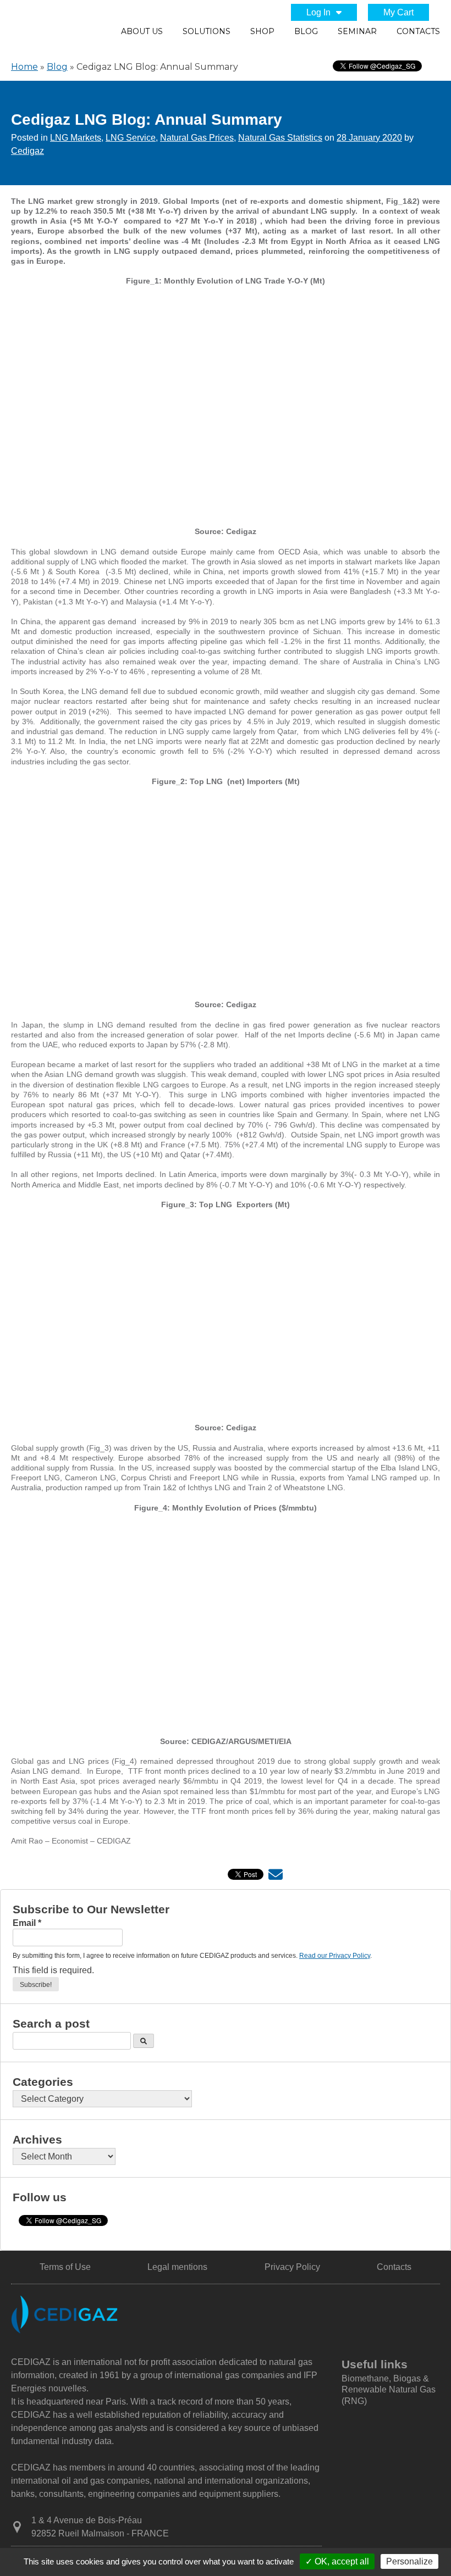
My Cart (398, 12)
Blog (306, 31)
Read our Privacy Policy (335, 1956)
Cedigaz (28, 151)
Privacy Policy (292, 2267)
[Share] (276, 1877)
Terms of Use (65, 2267)
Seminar (357, 31)
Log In (318, 12)
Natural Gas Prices (197, 138)
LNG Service (131, 138)
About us (142, 31)
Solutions (207, 31)
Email (27, 1923)
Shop (262, 31)
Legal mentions (177, 2267)
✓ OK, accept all (337, 2561)
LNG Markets (76, 138)
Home (24, 67)
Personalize (409, 2561)
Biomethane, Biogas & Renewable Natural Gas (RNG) (389, 2390)
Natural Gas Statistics (280, 138)
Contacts (418, 31)
